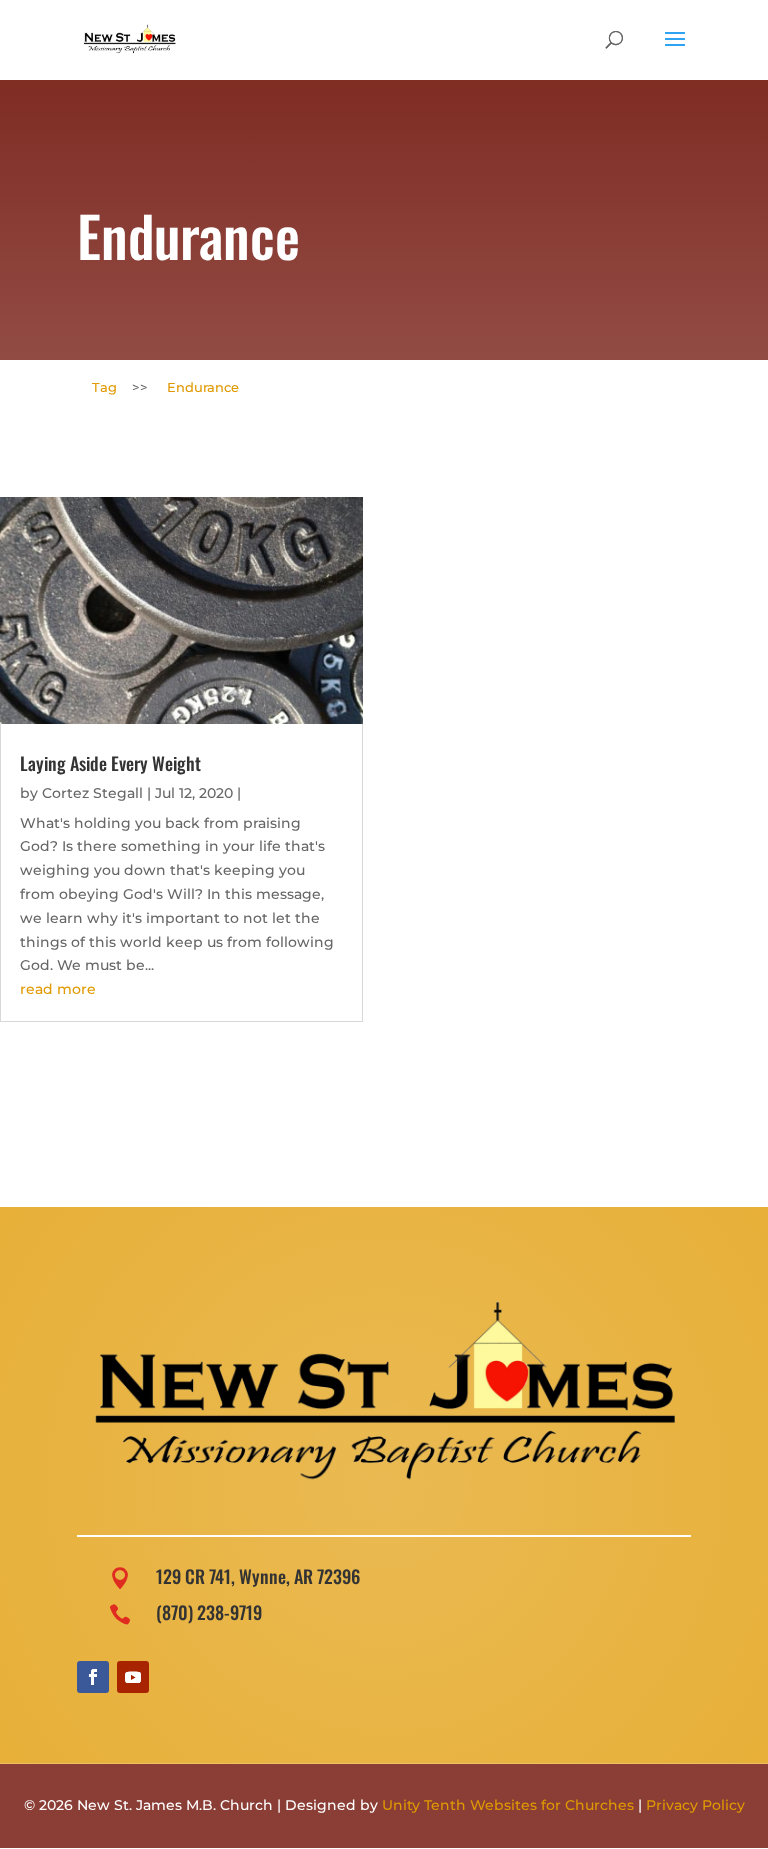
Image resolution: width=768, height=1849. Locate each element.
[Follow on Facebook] (93, 1677)
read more (58, 989)
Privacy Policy (695, 1805)
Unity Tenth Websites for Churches (508, 1805)
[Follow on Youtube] (133, 1677)
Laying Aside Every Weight (110, 763)
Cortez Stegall (92, 793)
